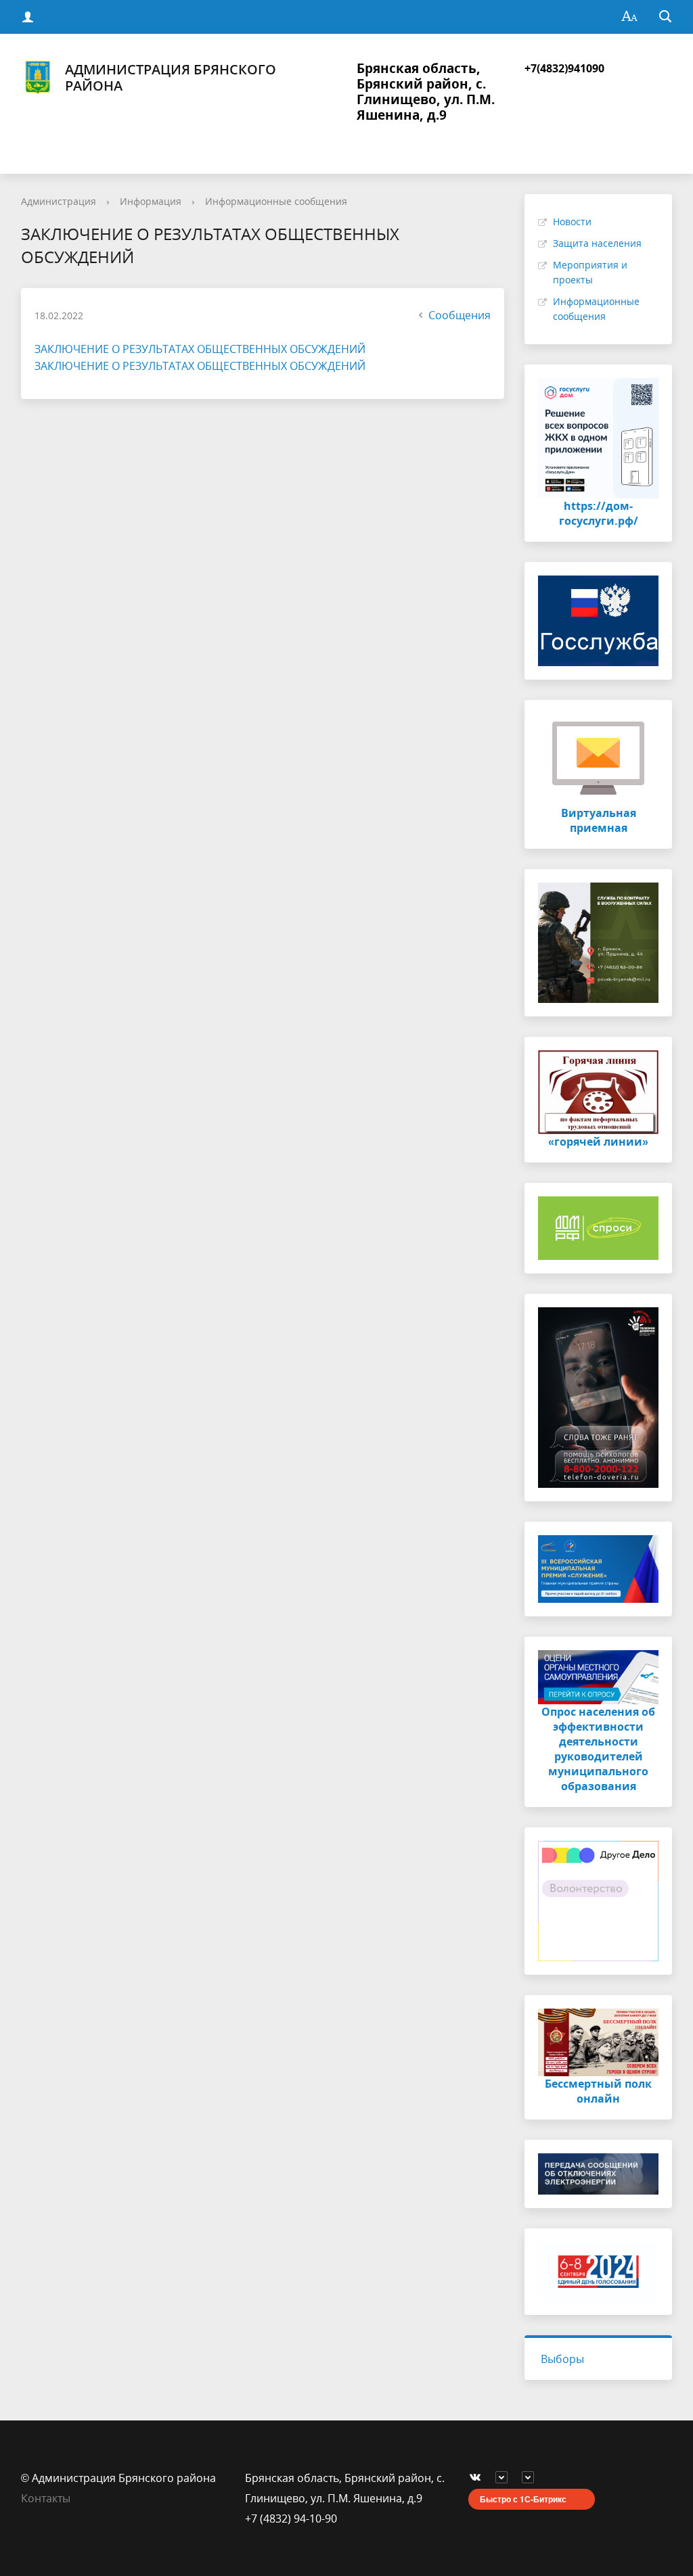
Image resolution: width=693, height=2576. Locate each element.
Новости (572, 221)
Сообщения (460, 315)
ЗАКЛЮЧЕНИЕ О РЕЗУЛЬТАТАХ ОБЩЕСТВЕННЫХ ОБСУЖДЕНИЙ (200, 349)
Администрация (59, 201)
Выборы (562, 2359)
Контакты (46, 2498)
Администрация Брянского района (171, 78)
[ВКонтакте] (478, 2478)
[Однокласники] (531, 2478)
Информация (151, 201)
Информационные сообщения (276, 201)
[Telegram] (505, 2478)
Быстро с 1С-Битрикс (523, 2499)
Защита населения (597, 243)
